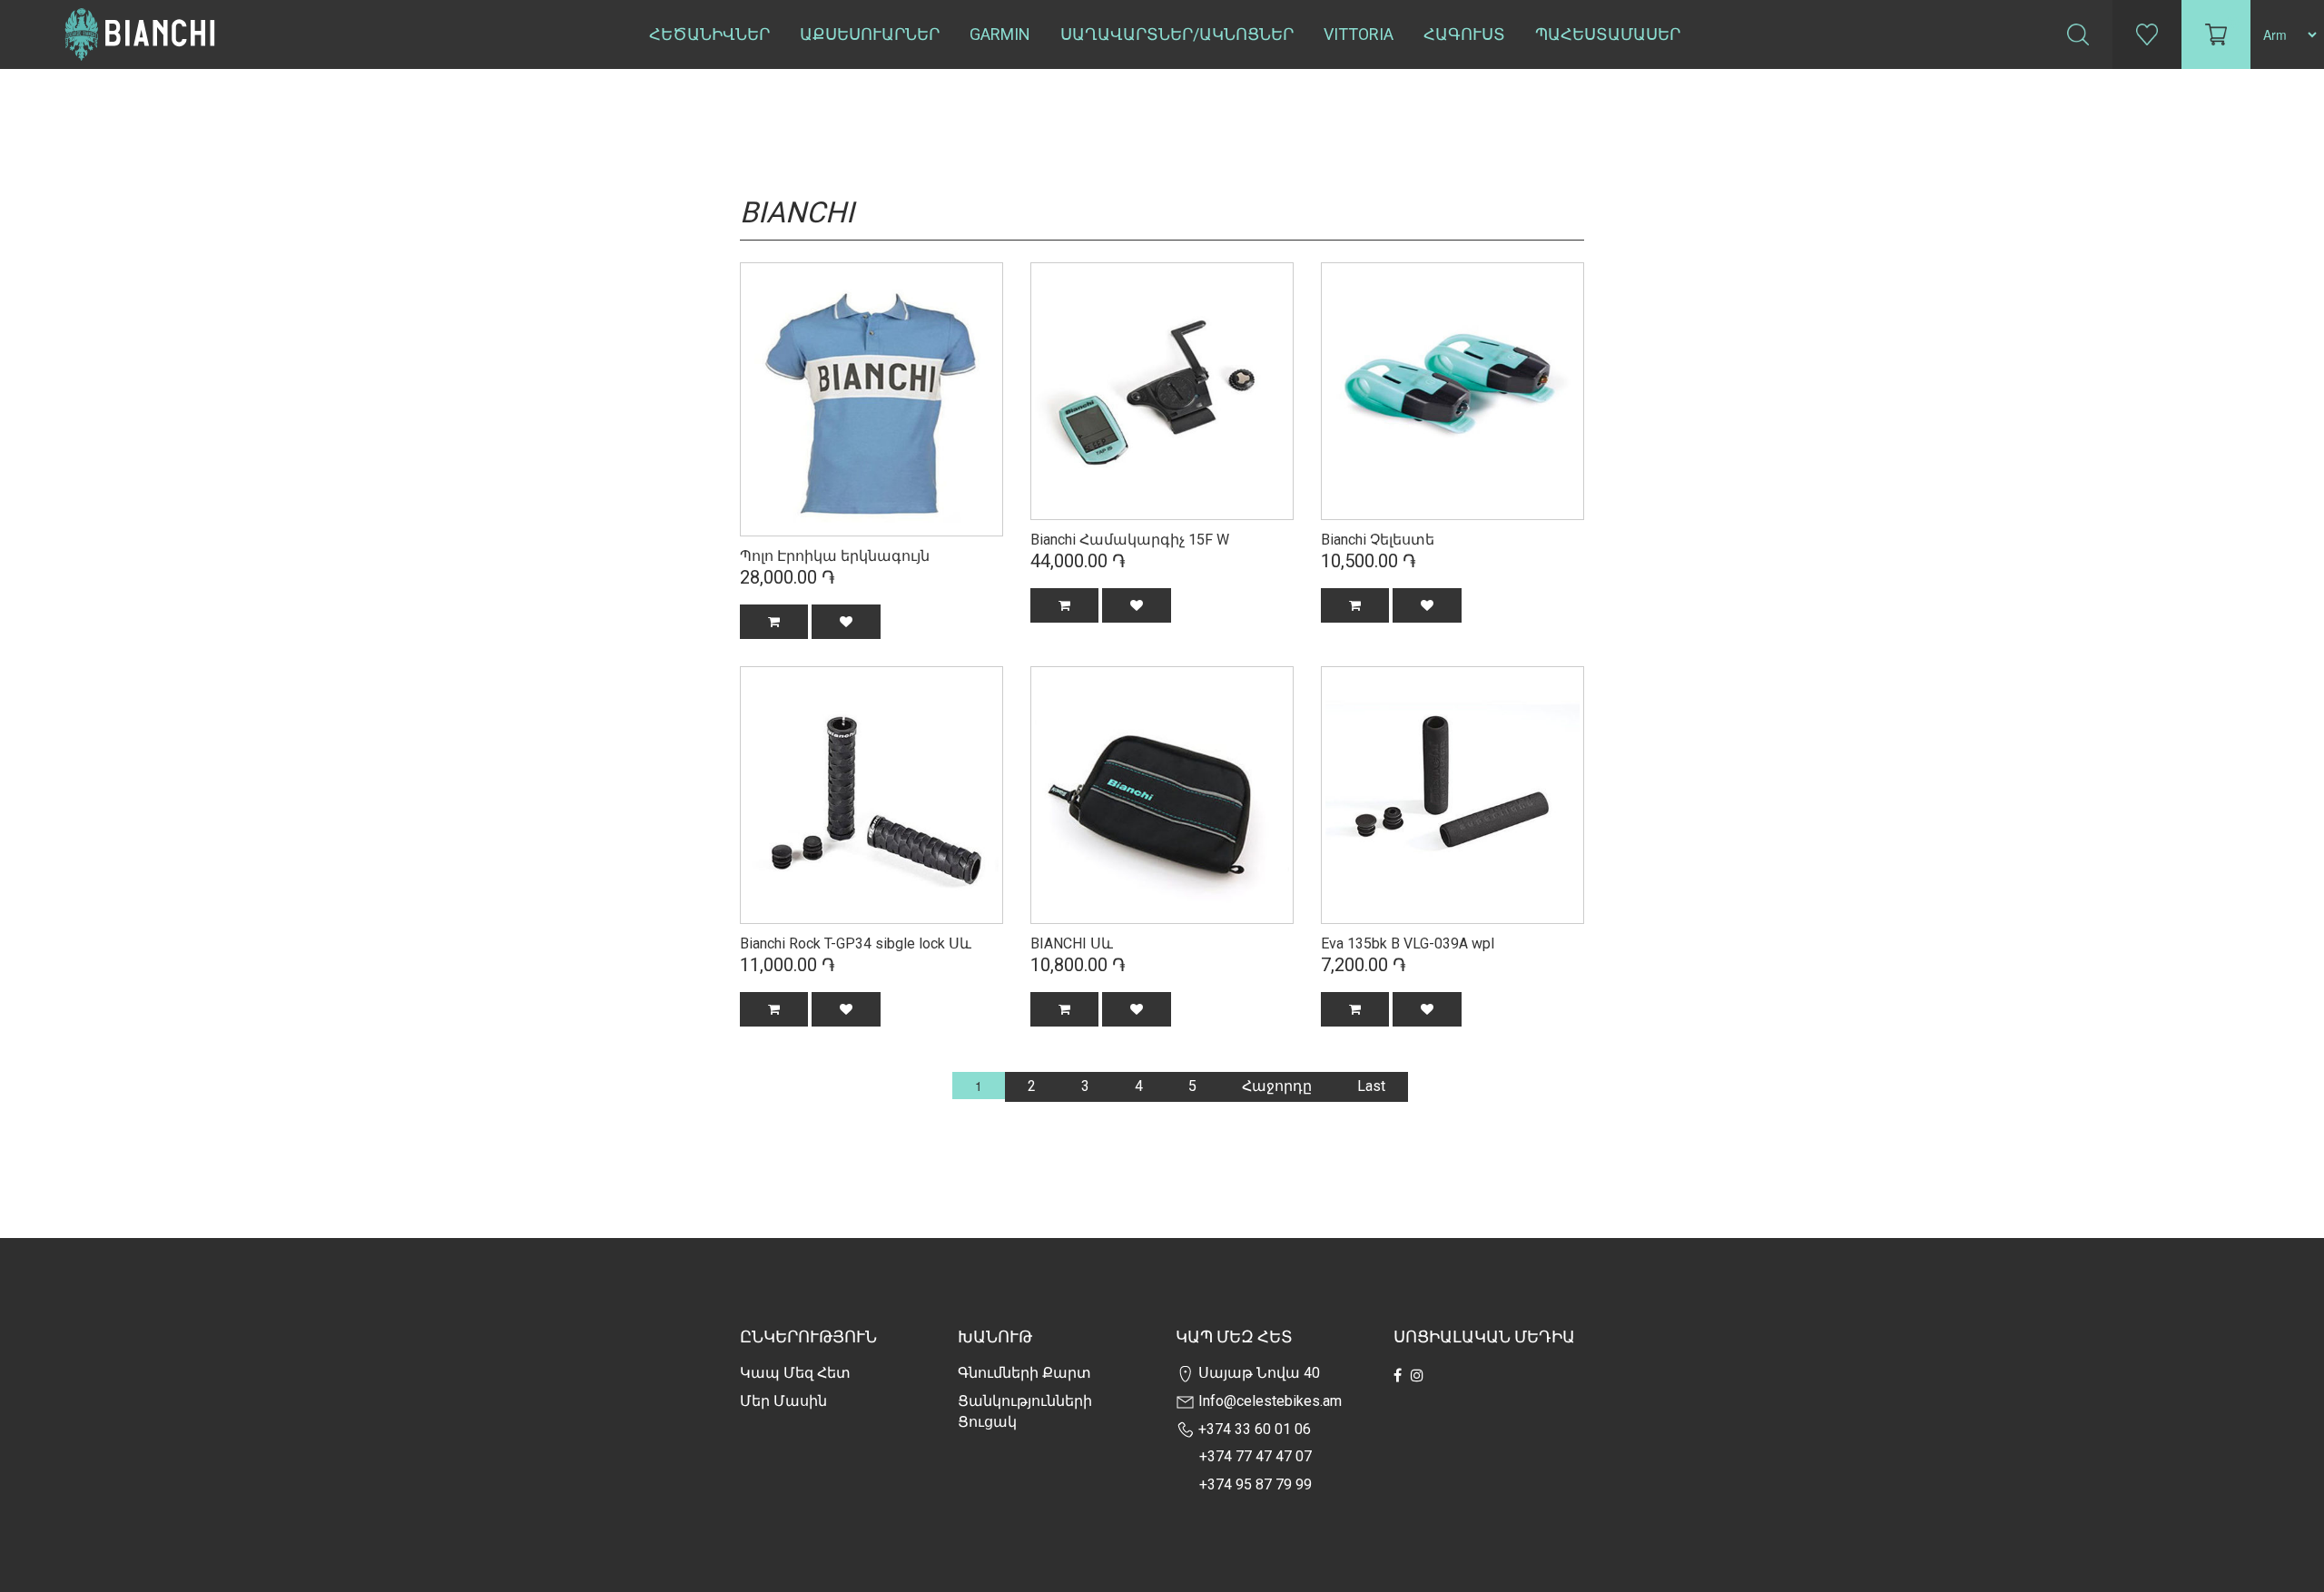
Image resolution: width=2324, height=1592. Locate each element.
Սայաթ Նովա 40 (1257, 1373)
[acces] (1162, 389)
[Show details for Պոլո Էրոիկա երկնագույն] (871, 398)
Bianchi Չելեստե (1378, 540)
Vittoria (1359, 34)
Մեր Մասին (783, 1401)
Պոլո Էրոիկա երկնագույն (835, 556)
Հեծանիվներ (709, 34)
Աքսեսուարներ (870, 34)
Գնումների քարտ (1024, 1373)
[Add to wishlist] (846, 622)
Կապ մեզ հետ (795, 1373)
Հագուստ (1464, 34)
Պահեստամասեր (1608, 34)
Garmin (1000, 34)
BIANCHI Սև (1072, 943)
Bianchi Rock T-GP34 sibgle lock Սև (856, 943)
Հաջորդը (1277, 1086)
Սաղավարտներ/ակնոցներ (1177, 34)
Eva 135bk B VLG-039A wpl (1408, 943)
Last (1371, 1086)
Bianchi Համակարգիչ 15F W (1130, 540)
